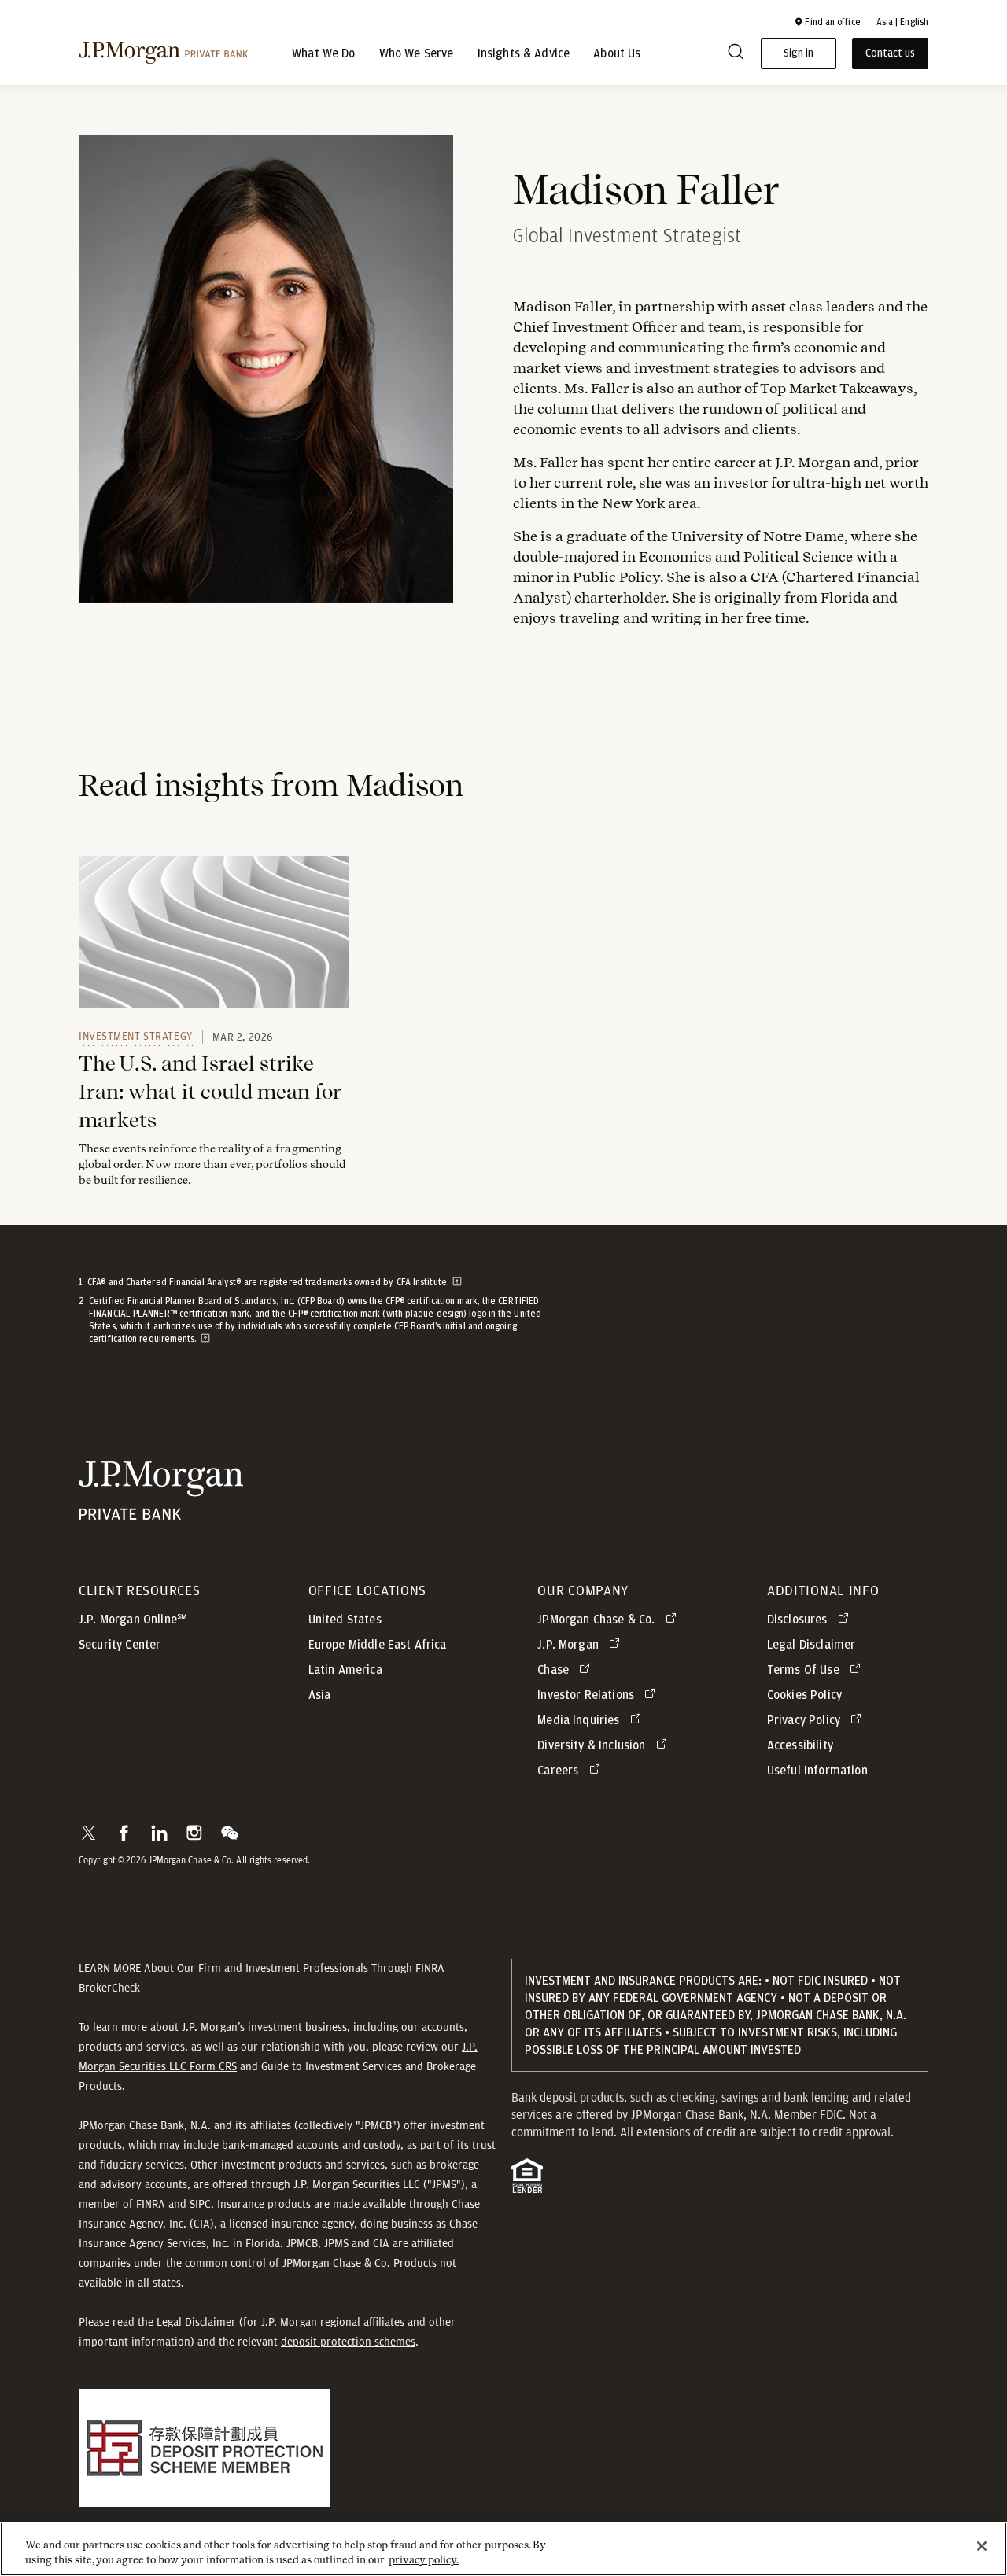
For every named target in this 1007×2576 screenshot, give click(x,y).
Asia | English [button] (902, 22)
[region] (503, 2549)
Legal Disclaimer (196, 2322)
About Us (617, 53)
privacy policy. (424, 2560)
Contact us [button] (890, 53)
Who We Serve (417, 53)
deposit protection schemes (348, 2342)
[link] (214, 932)
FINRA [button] (151, 2204)
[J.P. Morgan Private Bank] (163, 53)
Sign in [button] (799, 53)
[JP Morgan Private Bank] (161, 1510)
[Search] (736, 54)
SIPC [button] (200, 2204)
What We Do (324, 53)
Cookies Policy (804, 1695)
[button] (827, 22)
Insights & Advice (524, 53)
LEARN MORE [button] (110, 1968)
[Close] (982, 2546)
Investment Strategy (136, 1036)
